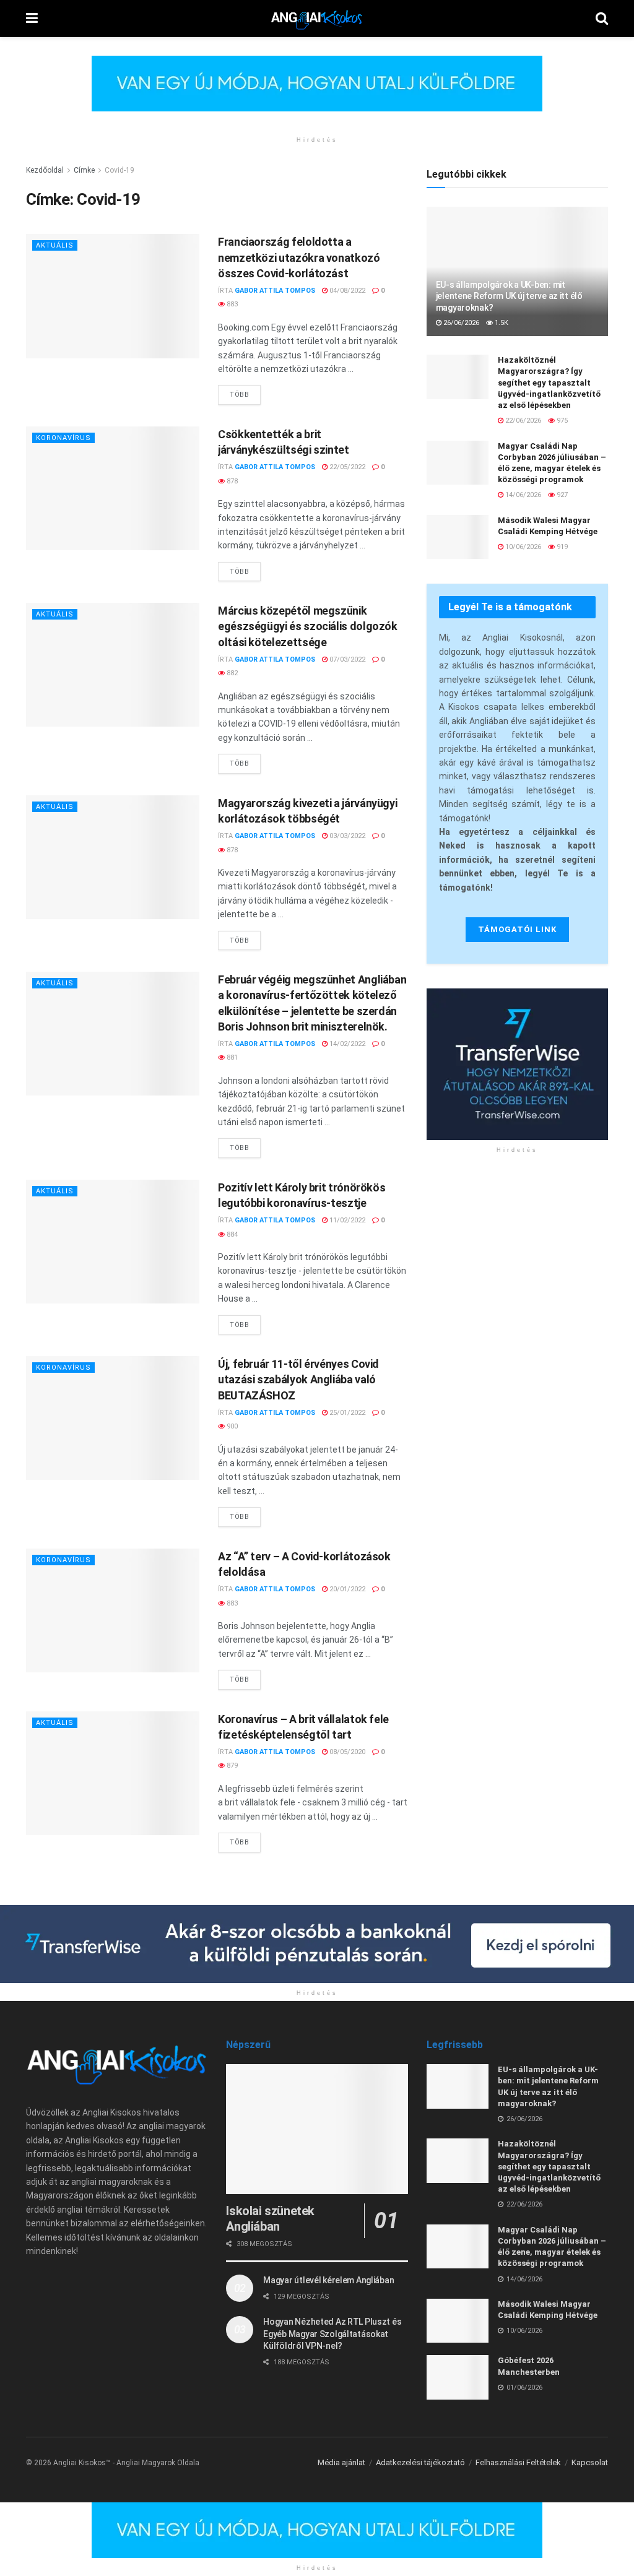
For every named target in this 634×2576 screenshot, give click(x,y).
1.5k (501, 323)
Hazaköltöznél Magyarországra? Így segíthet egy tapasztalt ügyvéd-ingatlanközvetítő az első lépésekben (549, 383)
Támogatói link (517, 929)
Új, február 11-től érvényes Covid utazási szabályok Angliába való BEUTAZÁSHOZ (298, 1379)
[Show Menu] (32, 19)
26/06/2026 (460, 323)
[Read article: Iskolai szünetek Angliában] (317, 2129)
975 (561, 421)
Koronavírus (63, 438)
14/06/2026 (522, 495)
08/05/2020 (346, 1752)
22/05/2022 (346, 467)
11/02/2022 (346, 1220)
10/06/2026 (522, 547)
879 (231, 1766)
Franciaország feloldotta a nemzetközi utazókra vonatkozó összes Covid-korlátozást (299, 257)
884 (231, 1234)
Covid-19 (119, 170)
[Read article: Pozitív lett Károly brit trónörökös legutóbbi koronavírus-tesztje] (113, 1242)
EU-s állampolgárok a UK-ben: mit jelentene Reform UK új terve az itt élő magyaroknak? (509, 296)
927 (561, 495)
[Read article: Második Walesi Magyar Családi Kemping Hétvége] (458, 537)
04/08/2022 (346, 291)
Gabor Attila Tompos (275, 291)
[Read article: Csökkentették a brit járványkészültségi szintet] (113, 488)
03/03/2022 (346, 836)
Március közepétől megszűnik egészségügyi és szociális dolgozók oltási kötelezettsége (308, 626)
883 (231, 304)
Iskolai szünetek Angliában (270, 2219)
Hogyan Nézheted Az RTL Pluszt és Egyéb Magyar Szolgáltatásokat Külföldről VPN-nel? (332, 2334)
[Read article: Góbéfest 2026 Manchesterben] (458, 2377)
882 (231, 673)
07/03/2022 (346, 659)
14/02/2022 (346, 1044)
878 (231, 481)
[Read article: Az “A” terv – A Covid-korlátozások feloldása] (113, 1610)
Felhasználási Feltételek (518, 2462)
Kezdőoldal (45, 170)
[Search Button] (602, 19)
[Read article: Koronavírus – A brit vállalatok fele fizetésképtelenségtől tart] (113, 1773)
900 (231, 1426)
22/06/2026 (522, 421)
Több (245, 392)
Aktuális (55, 245)
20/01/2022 (346, 1589)
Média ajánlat (341, 2462)
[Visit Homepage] (317, 19)
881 (231, 1057)
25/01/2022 (346, 1413)
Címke (84, 170)
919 (561, 547)
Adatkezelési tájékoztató (420, 2462)
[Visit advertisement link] (317, 93)
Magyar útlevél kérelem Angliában (328, 2280)
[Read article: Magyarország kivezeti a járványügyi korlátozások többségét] (113, 857)
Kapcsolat (590, 2462)
